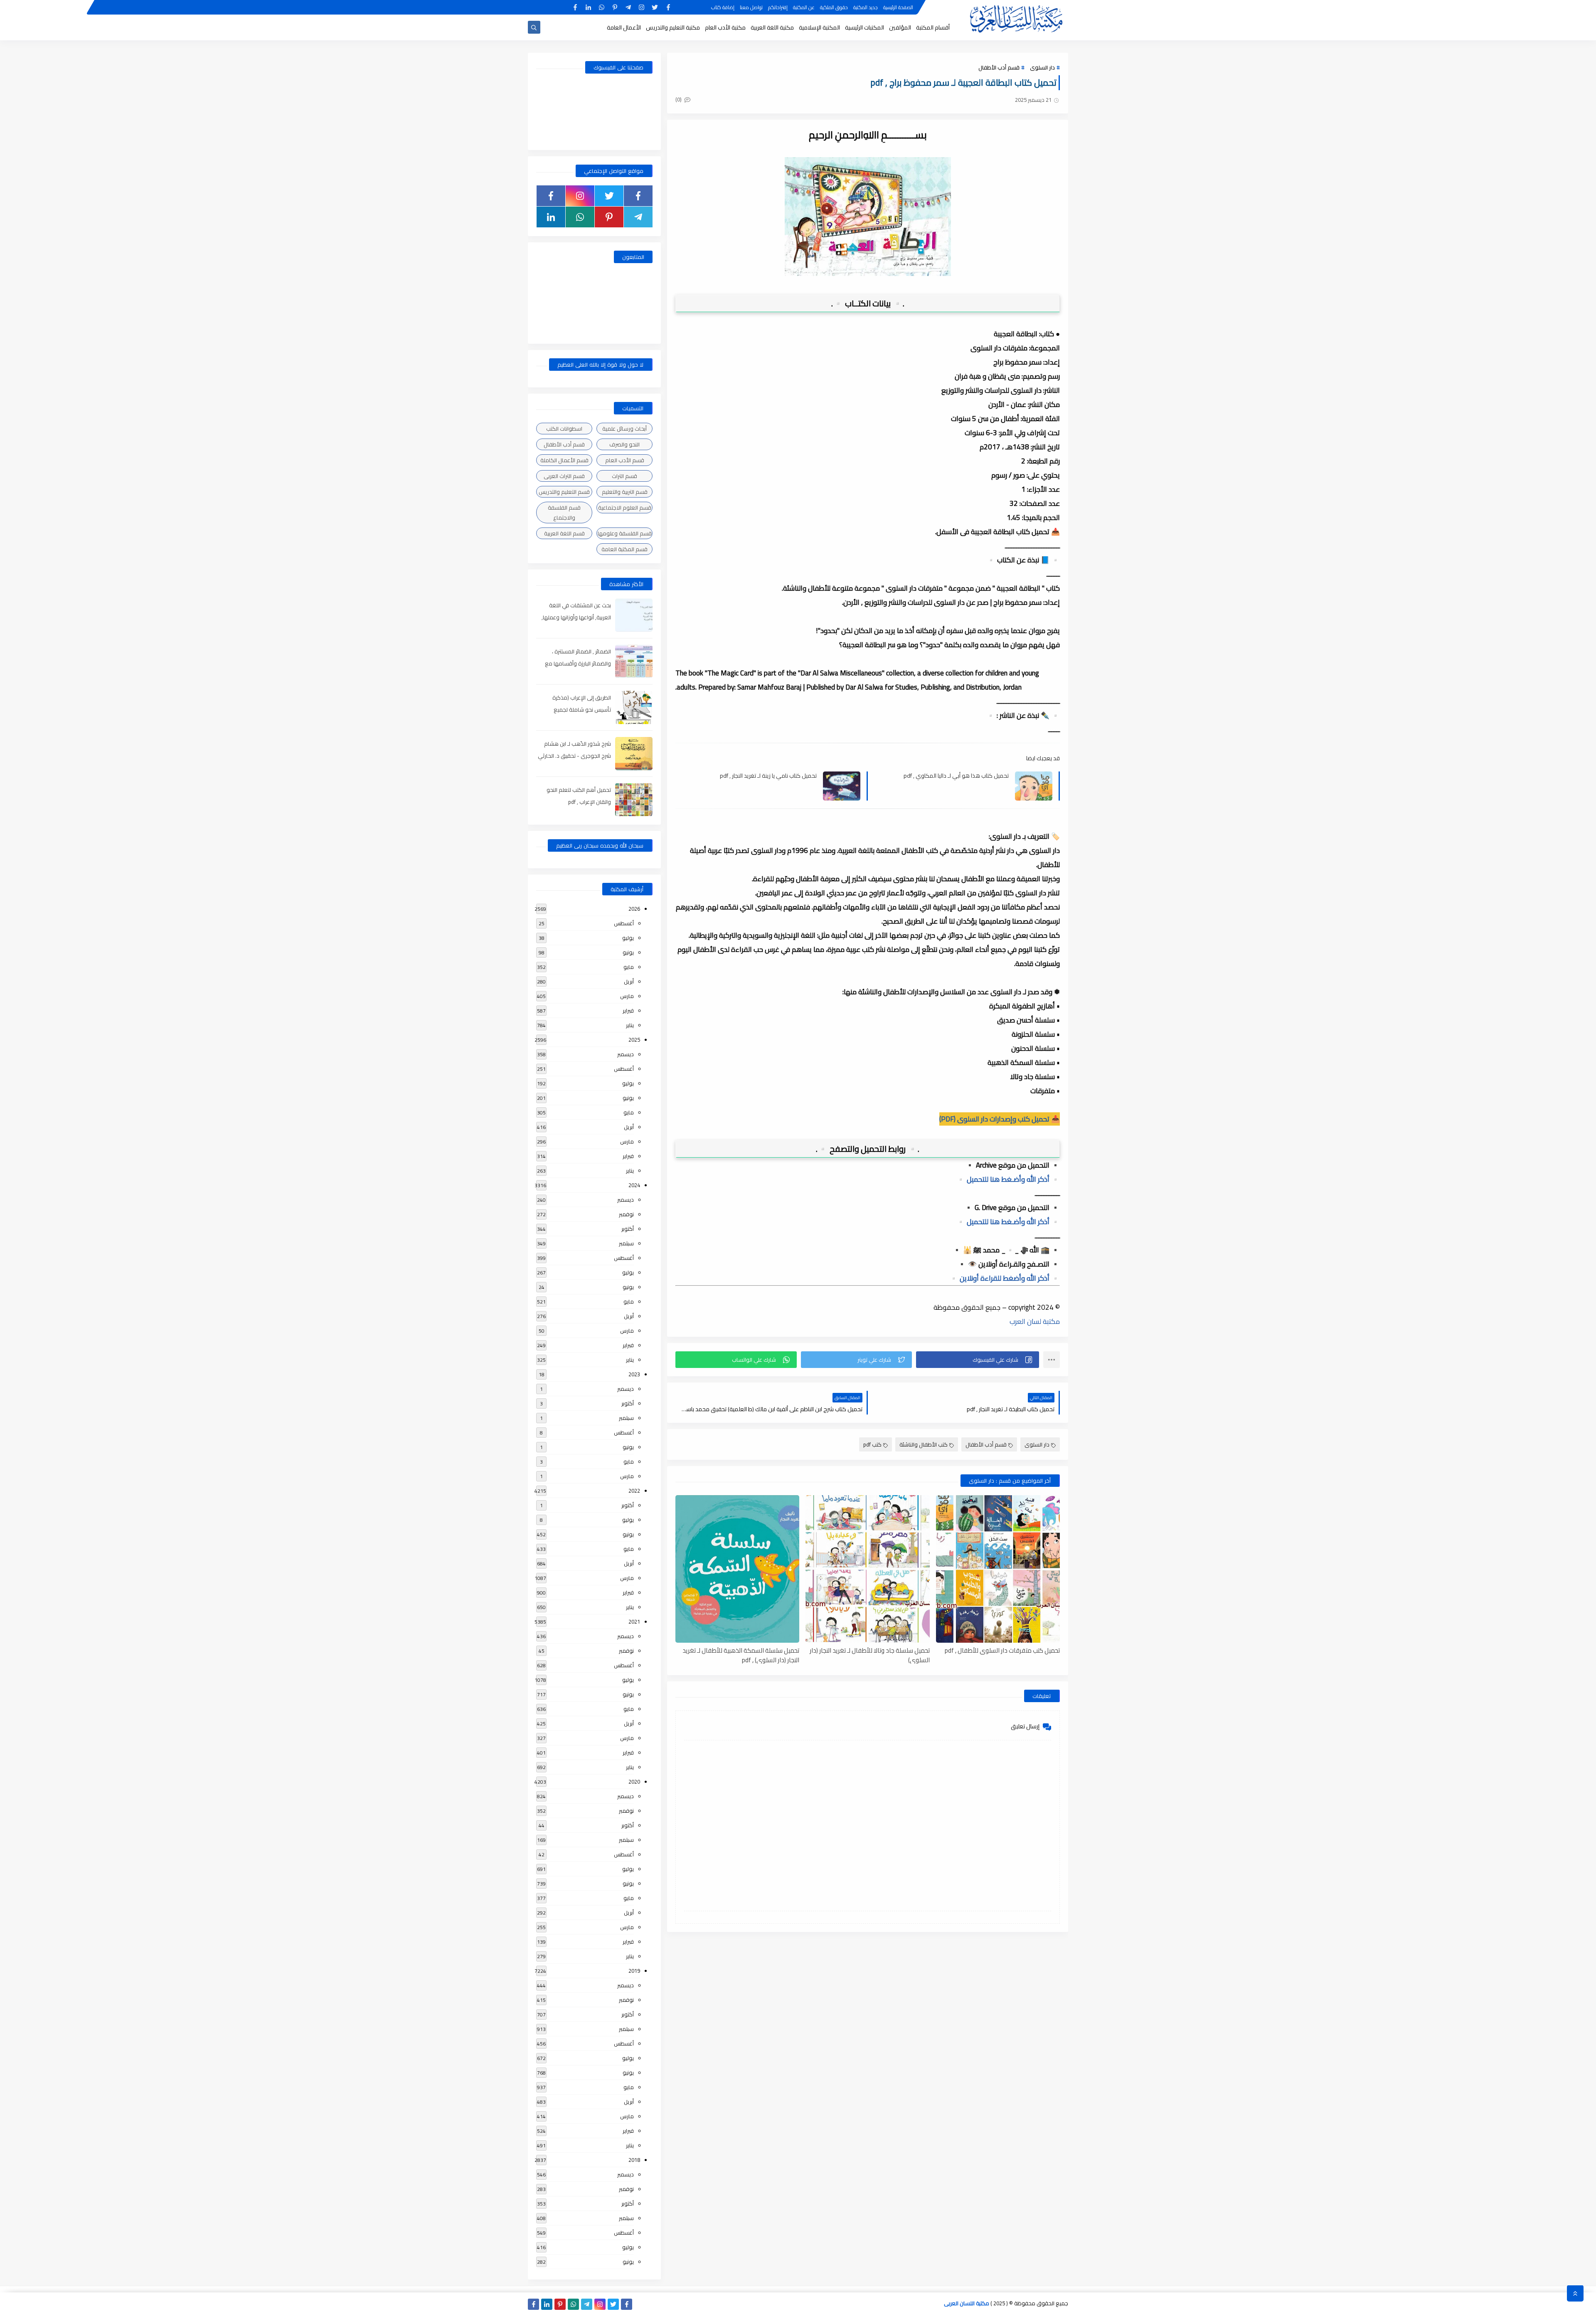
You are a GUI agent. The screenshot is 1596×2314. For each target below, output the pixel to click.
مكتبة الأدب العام (725, 27)
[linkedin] (588, 7)
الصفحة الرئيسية (898, 7)
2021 (634, 1622)
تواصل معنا (751, 7)
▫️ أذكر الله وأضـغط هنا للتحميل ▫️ (1008, 1179)
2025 (634, 1040)
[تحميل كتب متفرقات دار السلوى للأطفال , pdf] (998, 1569)
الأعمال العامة (624, 27)
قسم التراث (624, 476)
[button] (978, 1360)
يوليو (628, 938)
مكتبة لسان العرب (1035, 1321)
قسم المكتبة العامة (624, 549)
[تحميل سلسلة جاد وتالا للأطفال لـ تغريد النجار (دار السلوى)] (867, 1569)
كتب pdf (872, 1444)
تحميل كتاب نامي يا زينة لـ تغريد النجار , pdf (768, 776)
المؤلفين (900, 27)
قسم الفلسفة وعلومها (625, 533)
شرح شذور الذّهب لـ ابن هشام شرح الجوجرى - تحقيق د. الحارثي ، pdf (574, 756)
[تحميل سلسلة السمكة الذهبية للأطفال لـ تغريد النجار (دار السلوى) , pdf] (737, 1569)
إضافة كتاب (723, 7)
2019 (634, 1971)
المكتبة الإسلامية (819, 27)
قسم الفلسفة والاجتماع (564, 513)
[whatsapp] (602, 7)
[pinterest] (615, 7)
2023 (634, 1374)
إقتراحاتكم (778, 7)
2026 (634, 909)
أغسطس (624, 923)
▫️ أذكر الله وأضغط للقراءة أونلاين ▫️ (1005, 1278)
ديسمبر (626, 1054)
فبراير (628, 1010)
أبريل (629, 981)
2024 (634, 1185)
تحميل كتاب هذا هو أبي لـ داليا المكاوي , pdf (956, 776)
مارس (627, 996)
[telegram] (628, 7)
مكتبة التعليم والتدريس (673, 27)
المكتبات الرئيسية (864, 27)
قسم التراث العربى (564, 476)
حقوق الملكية (834, 7)
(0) (679, 99)
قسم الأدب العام (625, 460)
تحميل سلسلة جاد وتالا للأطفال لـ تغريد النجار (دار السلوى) (869, 1655)
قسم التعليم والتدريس (564, 492)
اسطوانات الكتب (564, 429)
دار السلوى (1042, 67)
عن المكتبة (804, 7)
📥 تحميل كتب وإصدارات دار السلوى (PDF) (1000, 1119)
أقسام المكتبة (933, 27)
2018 (634, 2160)
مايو (629, 967)
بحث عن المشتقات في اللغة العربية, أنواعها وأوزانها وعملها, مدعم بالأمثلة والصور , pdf (576, 617)
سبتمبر (626, 1243)
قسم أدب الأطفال (999, 67)
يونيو (628, 952)
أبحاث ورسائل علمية (624, 429)
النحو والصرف (624, 444)
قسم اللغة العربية (564, 533)
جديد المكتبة (866, 7)
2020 (634, 1782)
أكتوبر (628, 1229)
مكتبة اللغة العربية (772, 27)
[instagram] (642, 7)
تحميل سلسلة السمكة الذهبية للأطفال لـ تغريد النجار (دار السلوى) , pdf (741, 1655)
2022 (634, 1491)
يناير (630, 1025)
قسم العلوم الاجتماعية (625, 508)
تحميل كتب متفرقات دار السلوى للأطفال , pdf (1002, 1651)
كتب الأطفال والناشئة (924, 1444)
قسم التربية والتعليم (625, 492)
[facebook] (668, 7)
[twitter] (655, 7)
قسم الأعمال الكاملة (564, 460)
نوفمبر (626, 1214)
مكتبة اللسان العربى (967, 2303)
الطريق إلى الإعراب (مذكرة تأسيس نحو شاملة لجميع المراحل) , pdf (582, 710)
